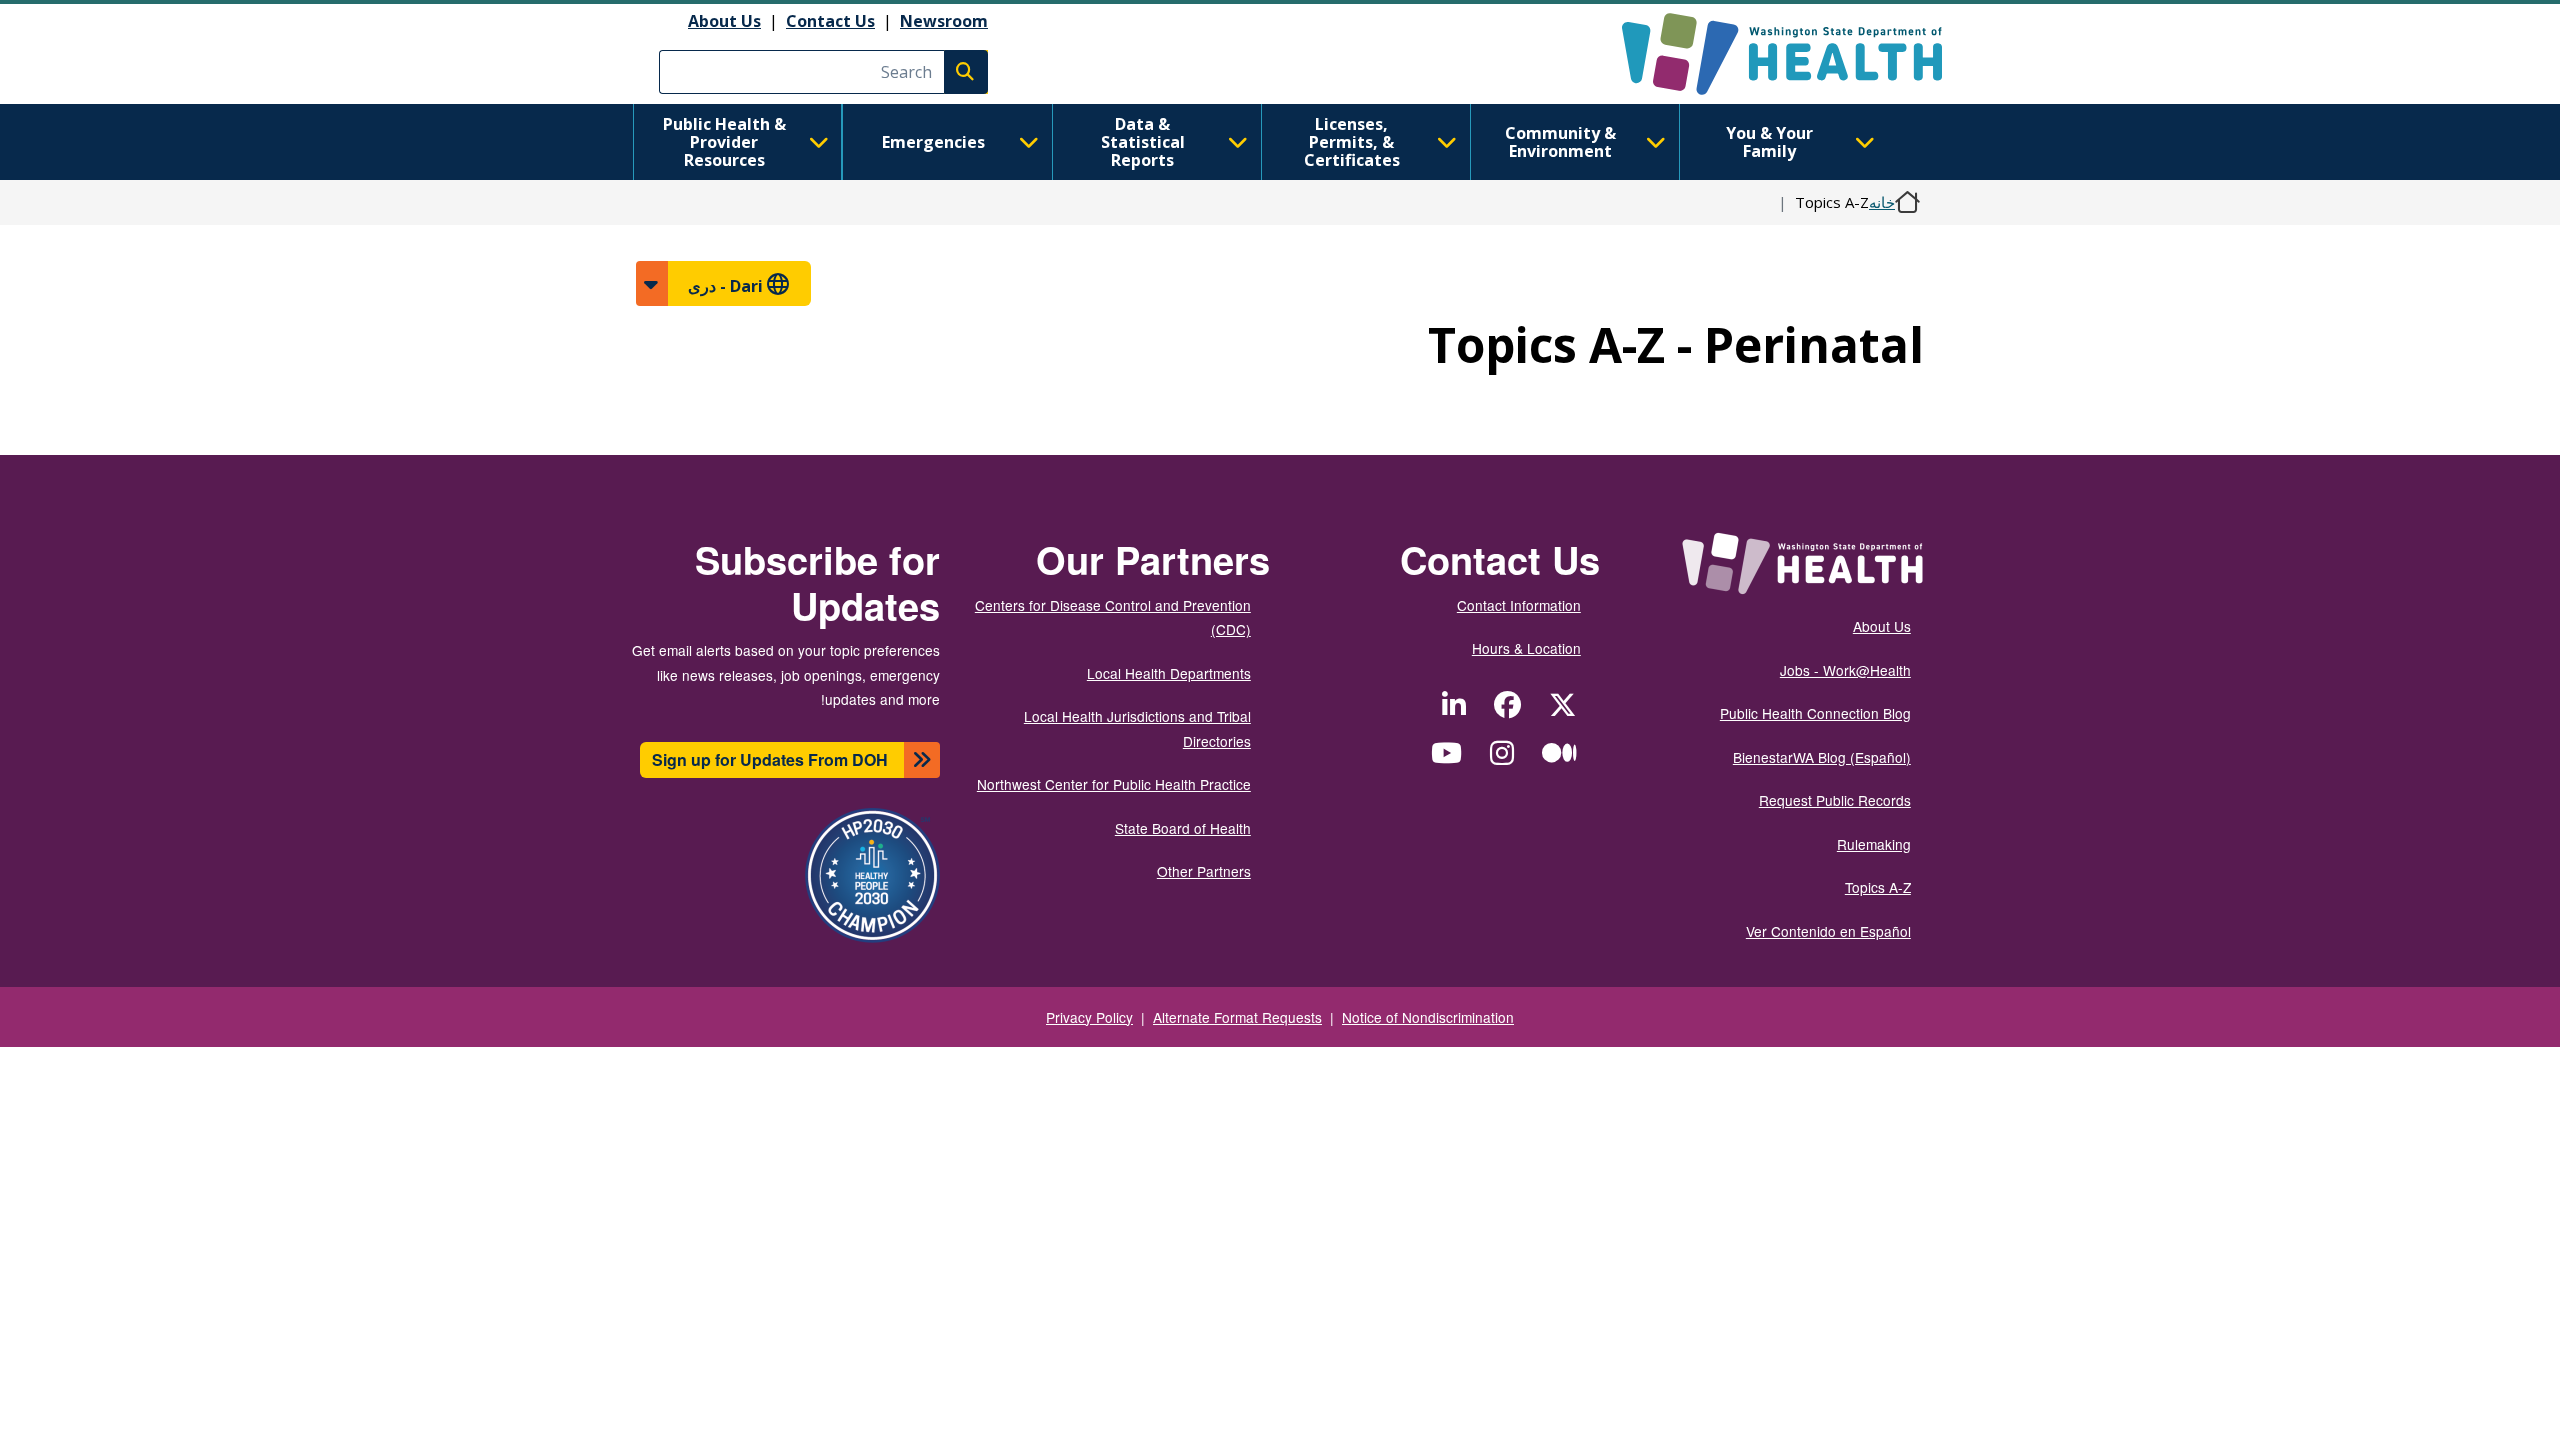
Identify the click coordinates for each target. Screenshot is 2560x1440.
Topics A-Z (1878, 887)
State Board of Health (1183, 828)
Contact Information (1519, 605)
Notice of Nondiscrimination (1428, 1017)
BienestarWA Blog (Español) (1822, 757)
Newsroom (944, 21)
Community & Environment (1560, 142)
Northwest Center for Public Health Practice (1114, 784)
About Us (724, 21)
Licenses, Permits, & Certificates (1352, 142)
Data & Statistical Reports (1143, 142)
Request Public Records (1835, 800)
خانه (1882, 202)
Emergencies (933, 142)
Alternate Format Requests (1237, 1017)
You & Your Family (1769, 142)
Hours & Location (1526, 648)
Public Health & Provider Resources (724, 142)
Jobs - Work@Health (1845, 670)
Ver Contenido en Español (1828, 931)
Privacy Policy (1089, 1017)
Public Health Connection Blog (1815, 713)
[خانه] (1764, 54)
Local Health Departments (1169, 673)
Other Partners (1204, 871)
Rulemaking (1874, 844)
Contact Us (830, 21)
